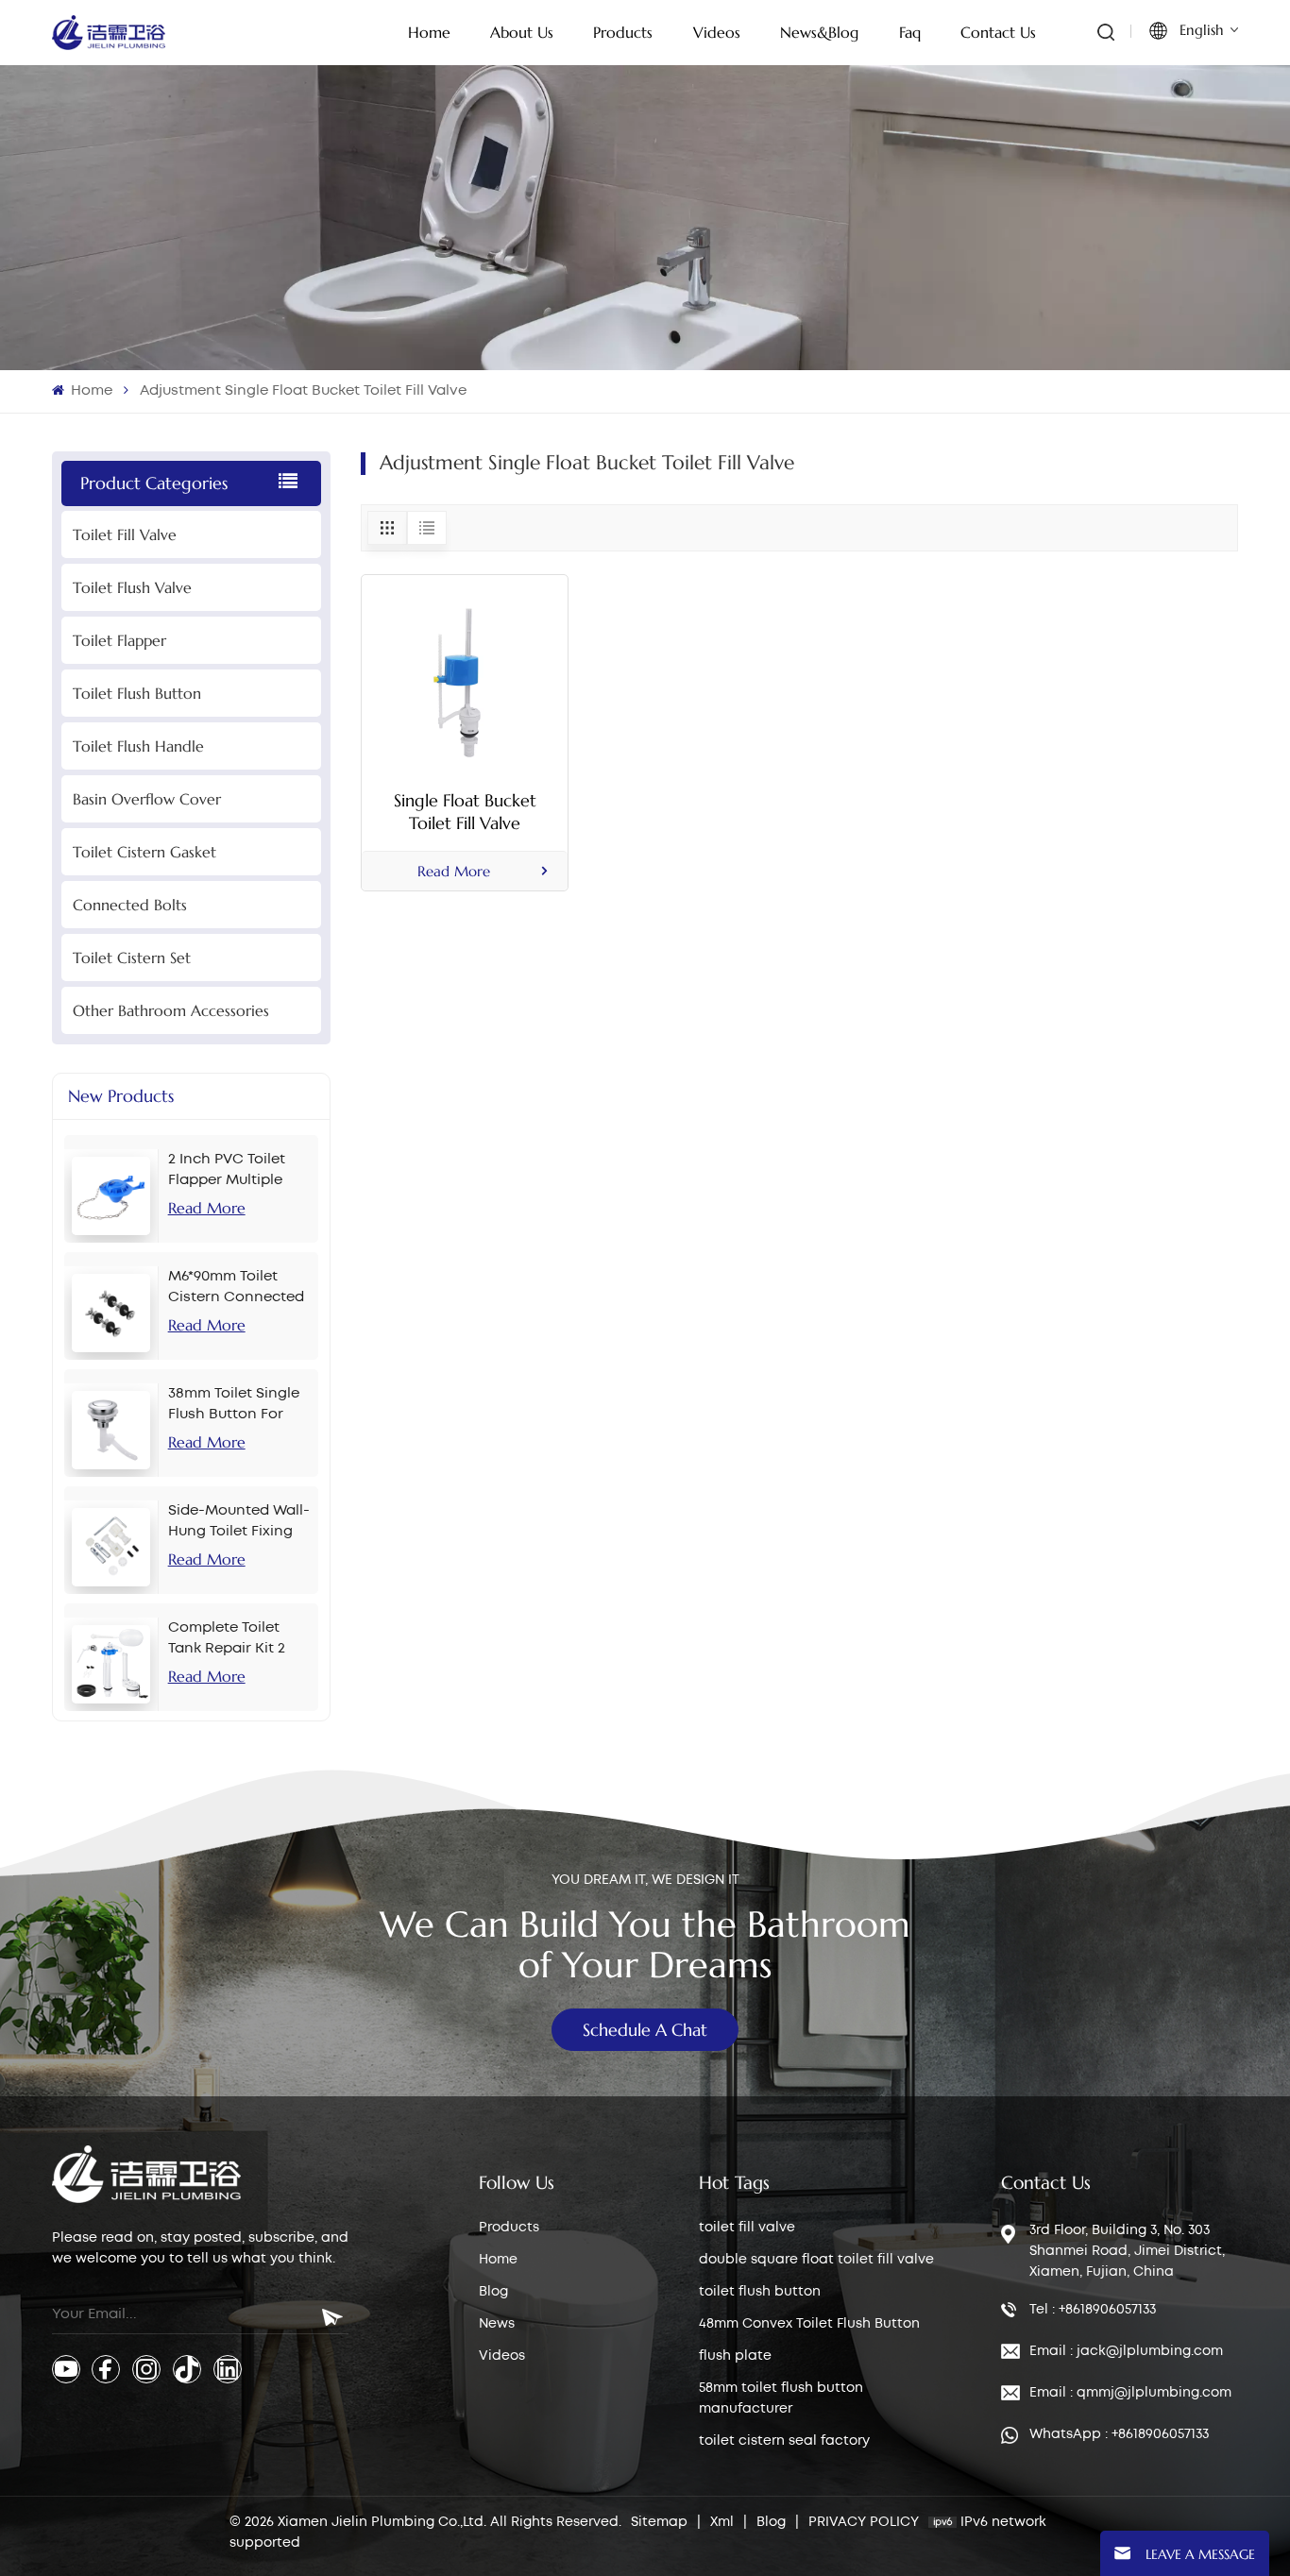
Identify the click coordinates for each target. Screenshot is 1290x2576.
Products (509, 2228)
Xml (722, 2522)
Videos (502, 2356)
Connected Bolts (130, 905)
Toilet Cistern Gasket (144, 852)
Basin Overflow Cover (147, 799)
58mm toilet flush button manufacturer (781, 2398)
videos (717, 32)
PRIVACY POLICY (864, 2522)
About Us (522, 32)
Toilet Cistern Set (132, 958)
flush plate (735, 2356)
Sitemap (659, 2522)
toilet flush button (760, 2292)
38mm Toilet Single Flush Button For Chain (234, 1406)
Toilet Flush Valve (132, 587)
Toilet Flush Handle (138, 746)
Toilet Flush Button (137, 693)
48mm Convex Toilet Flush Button (809, 2324)
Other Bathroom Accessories (171, 1010)
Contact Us (998, 32)
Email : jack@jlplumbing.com (1126, 2351)
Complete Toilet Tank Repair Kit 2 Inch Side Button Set (240, 1640)
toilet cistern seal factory (784, 2441)
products (623, 32)
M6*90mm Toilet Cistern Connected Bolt (236, 1289)
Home (429, 32)
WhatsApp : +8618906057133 (1119, 2434)
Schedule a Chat (645, 2030)
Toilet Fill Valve (125, 534)
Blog (493, 2292)
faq (910, 32)
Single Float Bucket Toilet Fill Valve (465, 812)
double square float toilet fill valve (816, 2260)
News (497, 2324)
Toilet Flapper (119, 640)
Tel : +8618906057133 (1093, 2310)
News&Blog (819, 32)
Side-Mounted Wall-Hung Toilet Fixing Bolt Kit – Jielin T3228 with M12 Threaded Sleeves (239, 1523)
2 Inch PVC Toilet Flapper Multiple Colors (227, 1172)
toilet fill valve (747, 2228)
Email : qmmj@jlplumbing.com (1130, 2393)
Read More (207, 1208)
